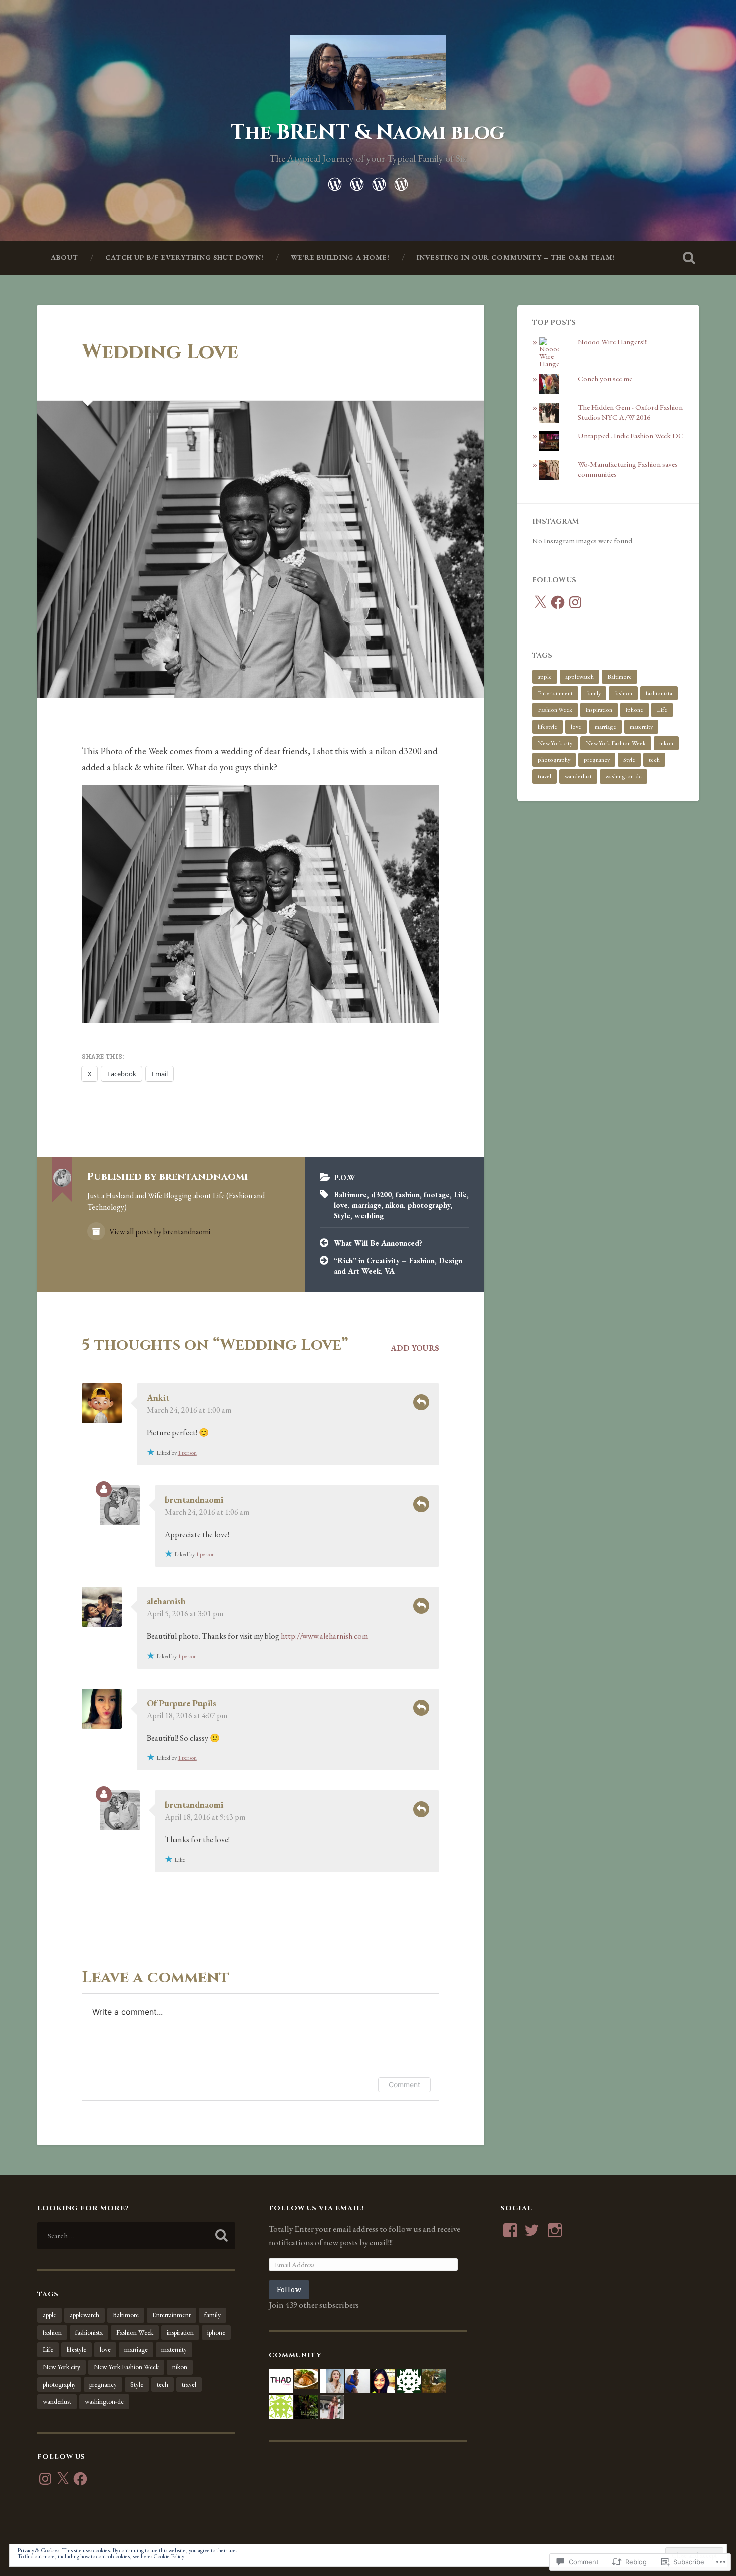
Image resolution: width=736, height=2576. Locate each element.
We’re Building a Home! (340, 257)
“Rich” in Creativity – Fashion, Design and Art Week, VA (398, 1266)
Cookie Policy (169, 2556)
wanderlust (578, 776)
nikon (394, 1205)
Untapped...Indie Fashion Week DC (631, 436)
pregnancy (597, 760)
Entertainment (555, 693)
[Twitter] (532, 2230)
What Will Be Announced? (378, 1243)
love (341, 1205)
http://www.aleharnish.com (325, 1636)
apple (545, 677)
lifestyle (547, 727)
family (594, 693)
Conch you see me (605, 379)
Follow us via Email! (316, 2208)
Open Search (689, 258)
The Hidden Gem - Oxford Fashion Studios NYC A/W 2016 (630, 412)
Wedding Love (160, 352)
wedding (369, 1216)
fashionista (659, 693)
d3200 (381, 1195)
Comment (404, 2084)
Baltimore (350, 1195)
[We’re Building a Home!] (379, 182)
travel (544, 776)
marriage (366, 1205)
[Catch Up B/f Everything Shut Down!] (357, 182)
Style (342, 1216)
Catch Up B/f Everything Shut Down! (185, 257)
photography (429, 1205)
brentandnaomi (194, 1499)
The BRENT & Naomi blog (368, 132)
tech (654, 760)
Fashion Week (555, 710)
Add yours (415, 1348)
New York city (555, 743)
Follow (289, 2290)
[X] (540, 602)
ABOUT (64, 257)
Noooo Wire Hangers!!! (613, 342)
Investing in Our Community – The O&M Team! (516, 257)
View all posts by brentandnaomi (159, 1232)
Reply (421, 1402)
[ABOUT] (335, 182)
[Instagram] (575, 602)
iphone (635, 710)
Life (460, 1195)
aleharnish (166, 1601)
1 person (187, 1453)
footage (437, 1195)
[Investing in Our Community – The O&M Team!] (401, 182)
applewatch (580, 677)
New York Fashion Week (616, 743)
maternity (641, 727)
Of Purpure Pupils (181, 1703)
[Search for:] (136, 2236)
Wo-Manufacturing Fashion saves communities (628, 469)
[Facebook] (558, 602)
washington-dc (624, 776)
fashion (408, 1195)
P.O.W (345, 1178)
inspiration (599, 710)
